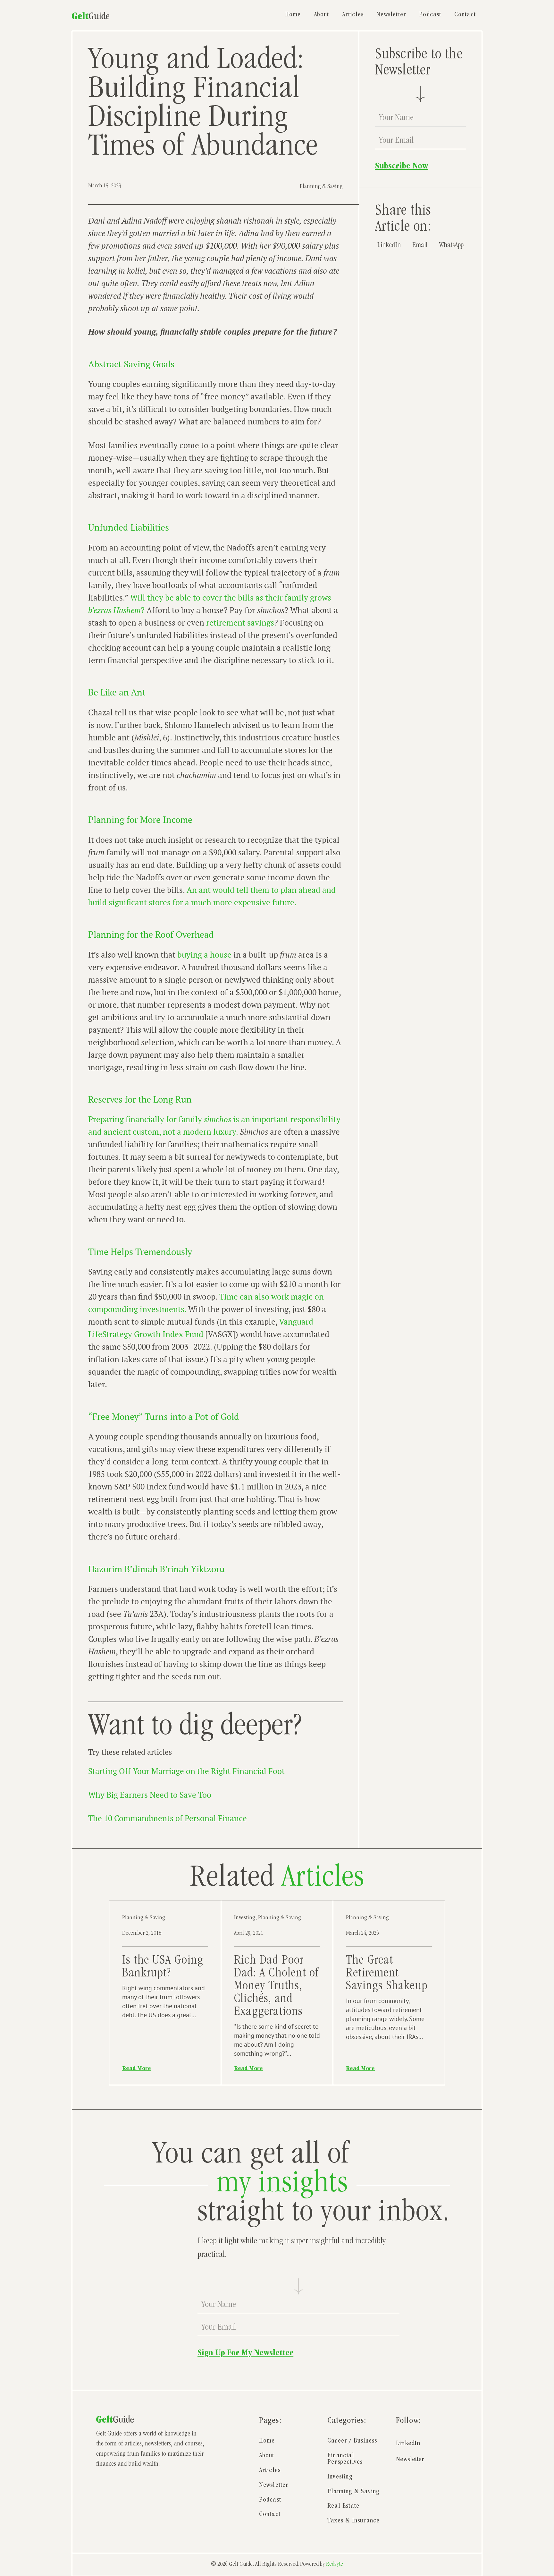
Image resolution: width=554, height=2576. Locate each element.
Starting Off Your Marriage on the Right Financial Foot (186, 1771)
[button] (389, 246)
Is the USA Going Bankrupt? (163, 1967)
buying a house (204, 955)
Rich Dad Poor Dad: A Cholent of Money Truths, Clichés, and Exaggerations (276, 1987)
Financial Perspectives (345, 2459)
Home (293, 15)
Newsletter (391, 15)
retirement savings (240, 623)
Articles (353, 15)
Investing (245, 1918)
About (322, 15)
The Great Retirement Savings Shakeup (387, 1974)
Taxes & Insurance (353, 2521)
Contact (465, 15)
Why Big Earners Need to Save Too (150, 1795)
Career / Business (352, 2441)
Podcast (430, 15)
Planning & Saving (321, 187)
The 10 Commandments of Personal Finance (168, 1818)
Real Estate (343, 2506)
